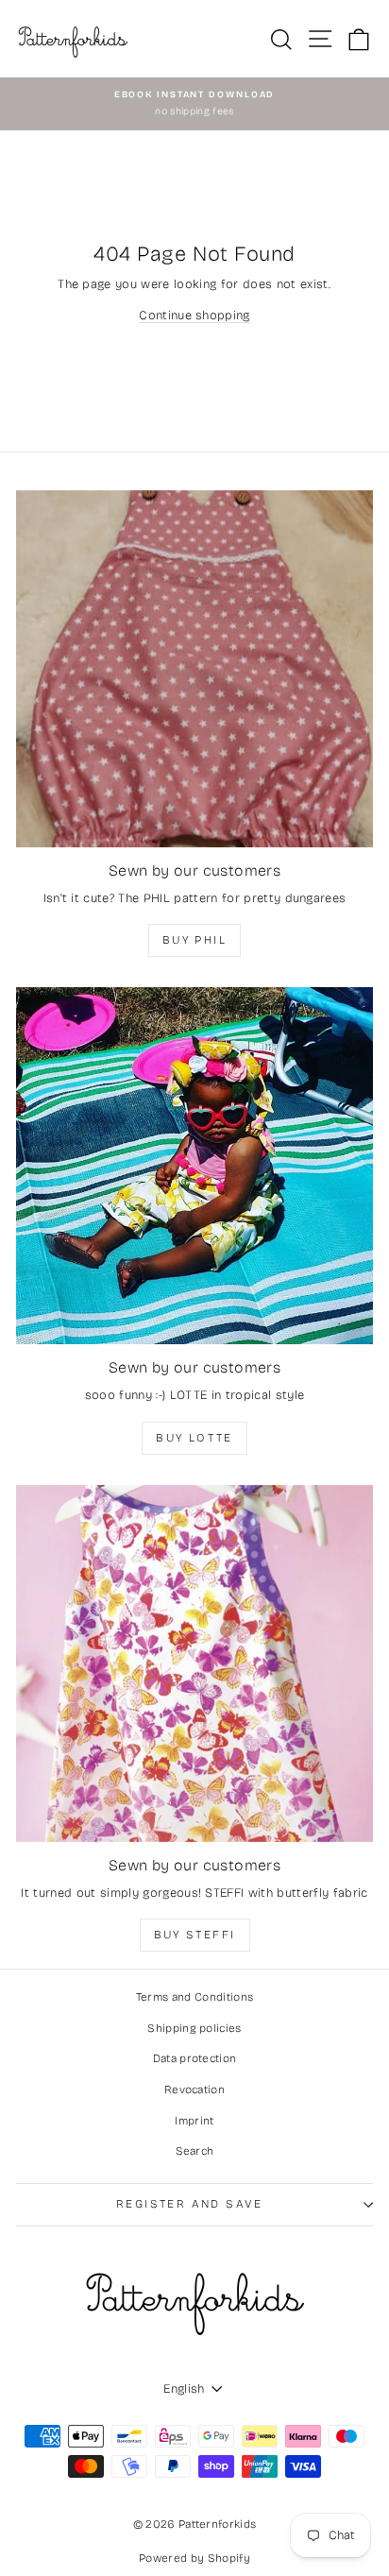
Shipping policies (194, 2028)
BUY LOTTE (194, 1438)
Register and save (190, 2204)
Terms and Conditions (195, 1997)
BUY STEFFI (195, 1935)
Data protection (195, 2058)
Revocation (194, 2090)
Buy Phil (194, 940)
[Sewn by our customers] (194, 669)
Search (195, 2151)
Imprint (194, 2121)
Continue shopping (194, 316)
